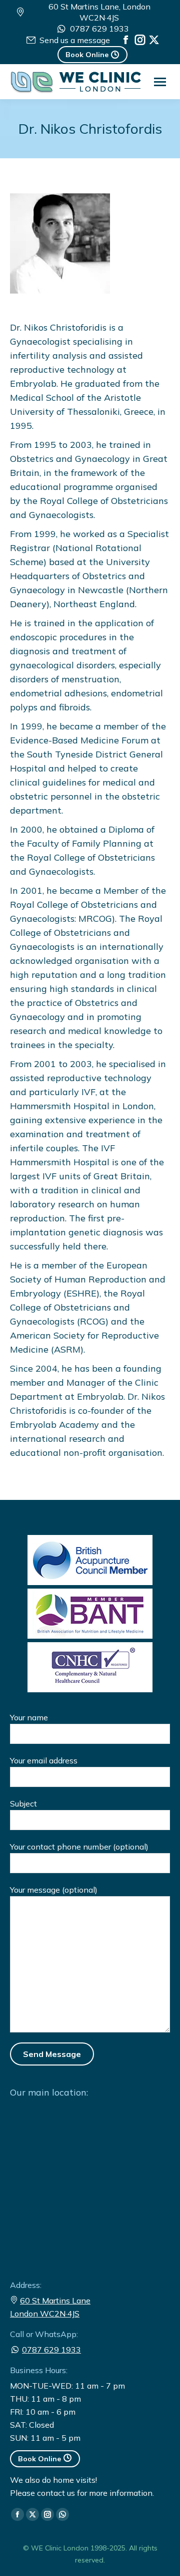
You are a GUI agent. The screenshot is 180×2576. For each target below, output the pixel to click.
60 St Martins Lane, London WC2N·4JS (99, 12)
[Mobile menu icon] (160, 82)
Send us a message (74, 40)
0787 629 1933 (99, 29)
